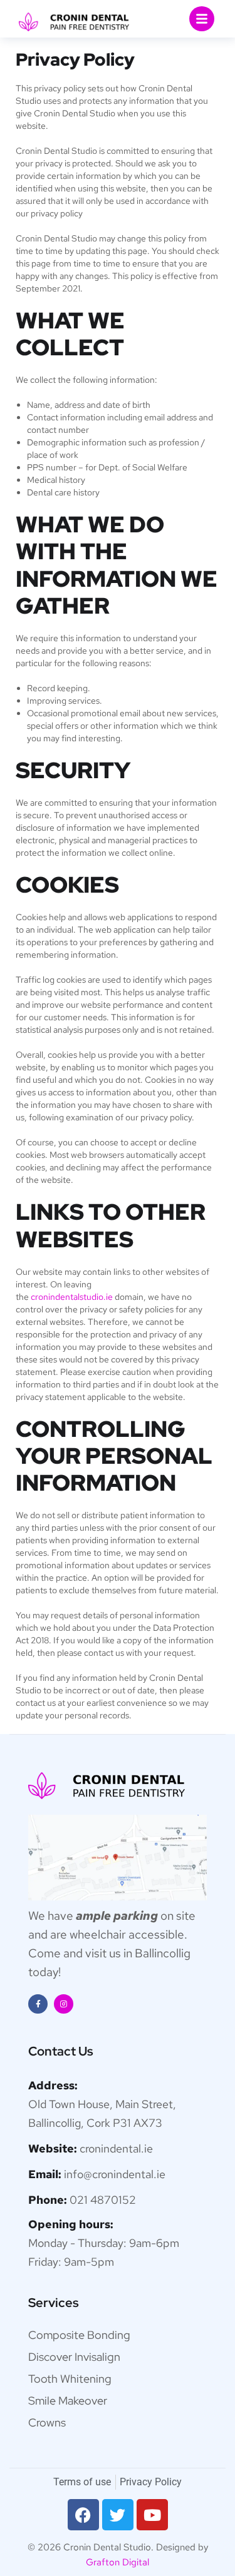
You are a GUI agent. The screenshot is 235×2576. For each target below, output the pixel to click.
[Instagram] (64, 2004)
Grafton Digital (118, 2562)
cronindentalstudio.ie (72, 1297)
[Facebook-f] (38, 2004)
